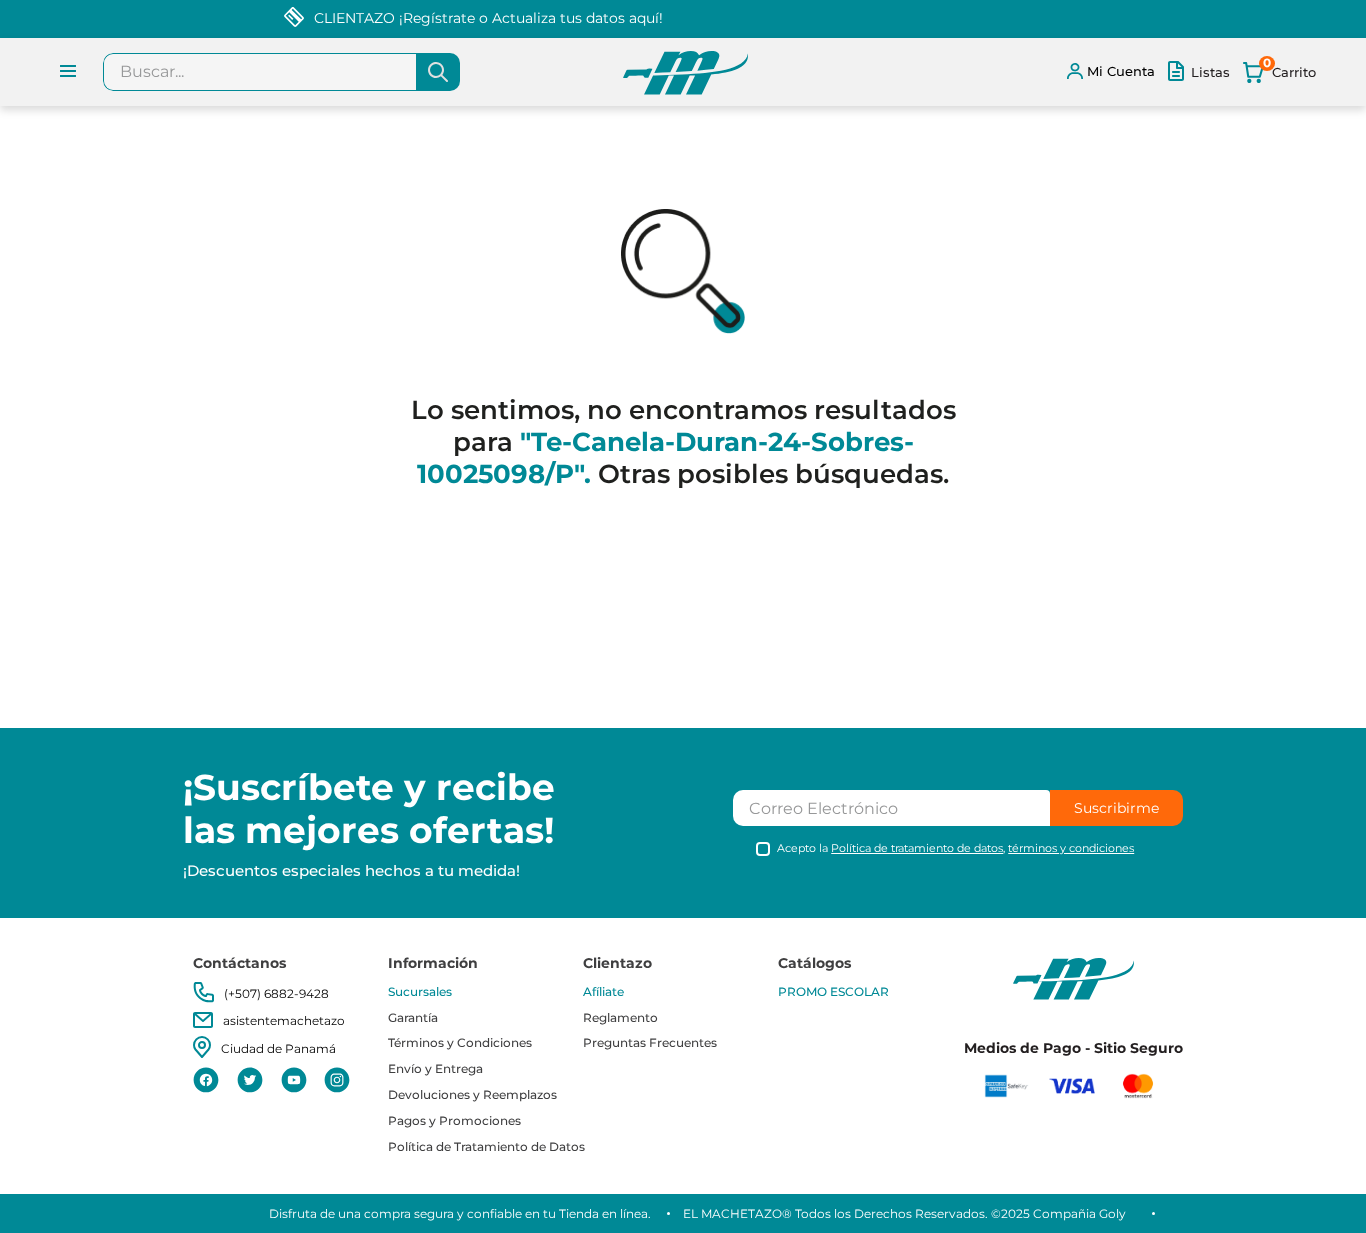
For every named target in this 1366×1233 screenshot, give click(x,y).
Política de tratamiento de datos (917, 848)
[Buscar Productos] (438, 72)
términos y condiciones (1071, 848)
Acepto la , (955, 848)
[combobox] (281, 72)
